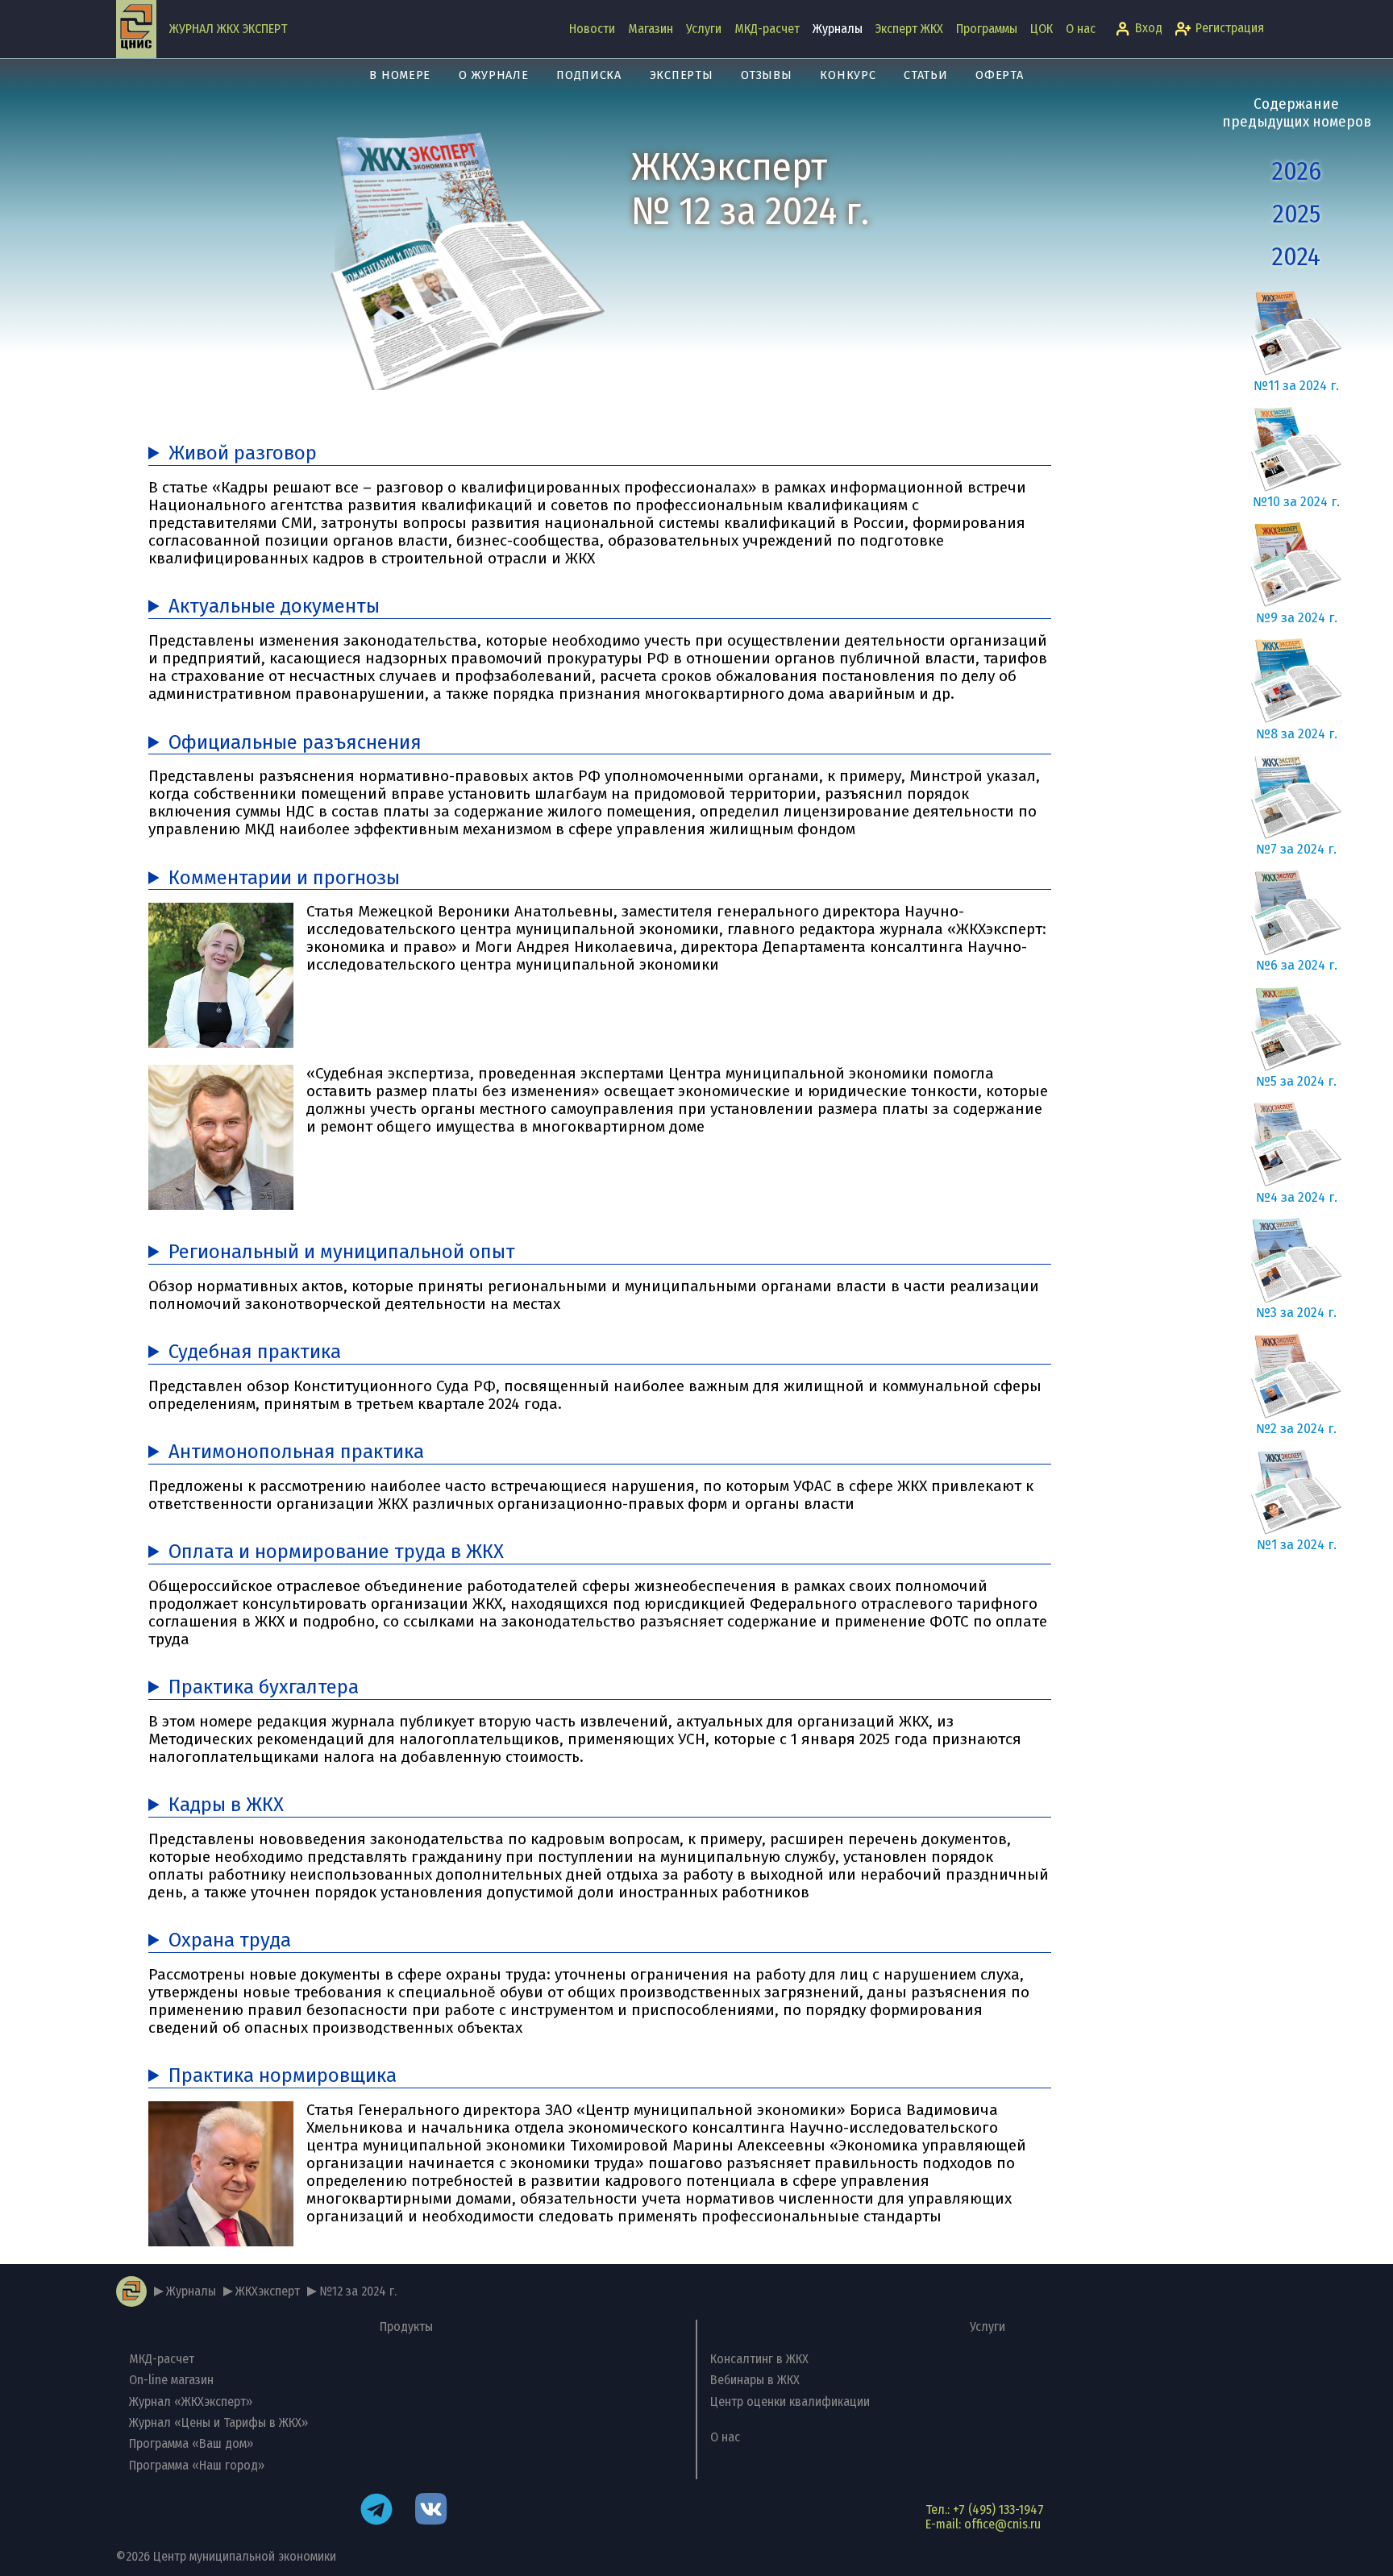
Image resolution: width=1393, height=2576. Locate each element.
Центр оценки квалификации (790, 2401)
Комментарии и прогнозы (284, 878)
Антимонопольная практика (296, 1452)
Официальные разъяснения (295, 743)
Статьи (925, 75)
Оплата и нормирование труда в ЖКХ (336, 1552)
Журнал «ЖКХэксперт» (191, 2401)
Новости (592, 29)
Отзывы (766, 75)
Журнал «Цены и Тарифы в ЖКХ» (218, 2422)
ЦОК (1042, 29)
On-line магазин (171, 2380)
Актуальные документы (274, 607)
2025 (1297, 214)
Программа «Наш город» (197, 2465)
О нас (1081, 29)
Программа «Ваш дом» (191, 2443)
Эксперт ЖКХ (909, 29)
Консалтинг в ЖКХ (759, 2359)
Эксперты (682, 75)
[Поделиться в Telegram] (376, 2511)
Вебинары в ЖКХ (755, 2380)
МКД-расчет (767, 29)
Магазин (651, 29)
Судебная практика (255, 1352)
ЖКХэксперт (268, 2291)
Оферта (999, 75)
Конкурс (848, 75)
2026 (1297, 171)
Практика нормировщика (283, 2076)
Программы (987, 29)
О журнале (493, 75)
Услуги (704, 29)
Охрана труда (230, 1940)
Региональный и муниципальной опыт (342, 1252)
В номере (400, 75)
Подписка (589, 75)
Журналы (838, 29)
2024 (1296, 257)
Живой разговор (243, 453)
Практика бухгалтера (264, 1687)
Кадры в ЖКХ (226, 1805)
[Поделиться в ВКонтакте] (431, 2511)
